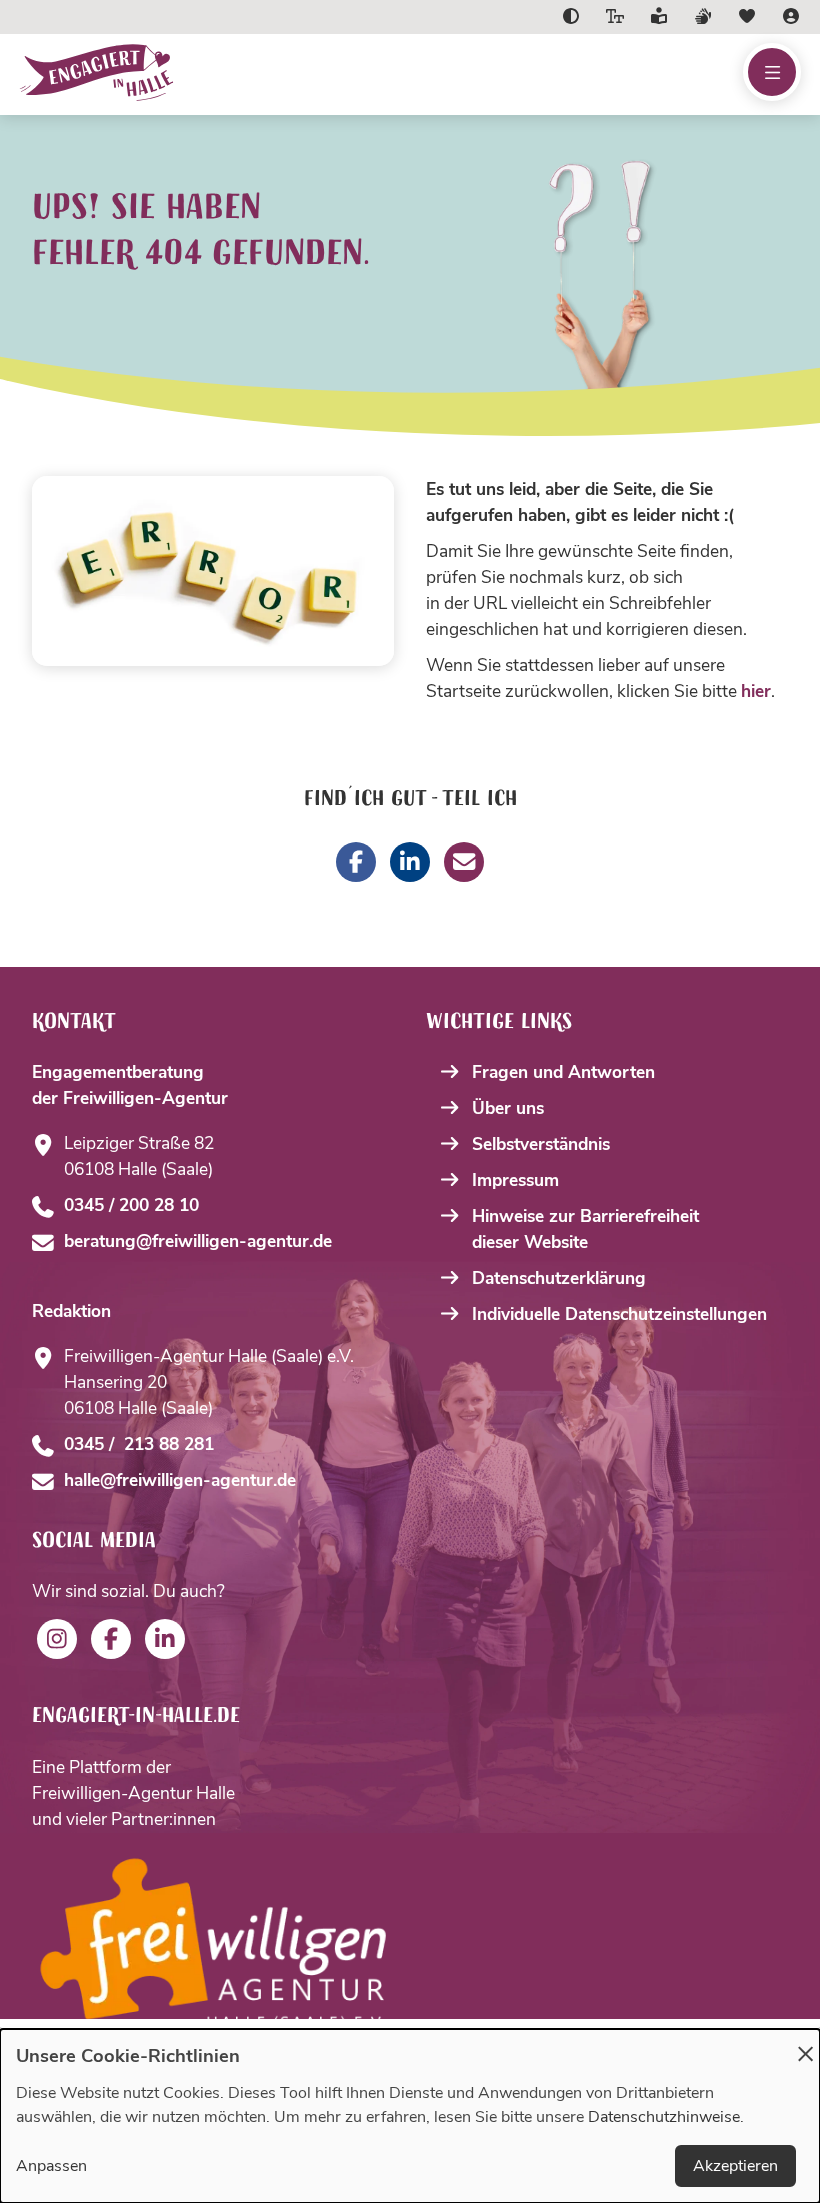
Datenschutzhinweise (664, 2117)
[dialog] (410, 2116)
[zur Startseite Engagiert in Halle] (239, 72)
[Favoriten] (747, 17)
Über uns (508, 1108)
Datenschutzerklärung (559, 1278)
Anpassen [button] (51, 2166)
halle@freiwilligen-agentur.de (180, 1480)
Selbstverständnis (541, 1144)
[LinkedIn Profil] (165, 1639)
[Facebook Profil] (111, 1639)
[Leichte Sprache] (659, 17)
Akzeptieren (735, 2166)
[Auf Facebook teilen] (356, 862)
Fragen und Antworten (563, 1072)
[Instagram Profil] (57, 1639)
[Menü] (772, 72)
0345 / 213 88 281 (139, 1444)
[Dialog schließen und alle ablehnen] (805, 2041)
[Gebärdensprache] (703, 17)
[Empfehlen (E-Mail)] (464, 862)
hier (756, 691)
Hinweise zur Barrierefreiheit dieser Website (585, 1229)
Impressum (515, 1180)
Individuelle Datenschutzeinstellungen (619, 1314)
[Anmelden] (791, 17)
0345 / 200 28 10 (131, 1205)
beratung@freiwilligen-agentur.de (198, 1241)
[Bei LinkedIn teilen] (410, 862)
